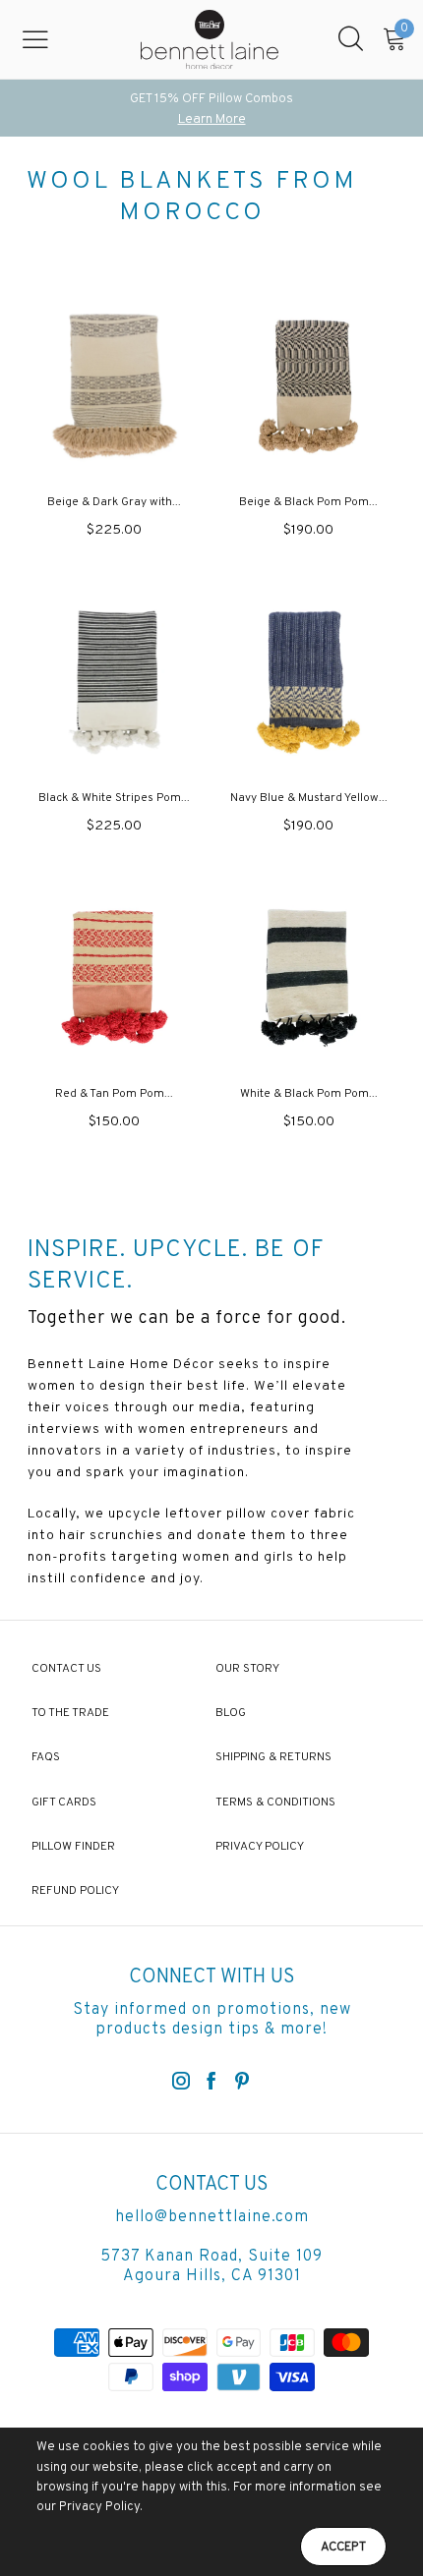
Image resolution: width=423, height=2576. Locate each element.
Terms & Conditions (275, 1803)
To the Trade (70, 1713)
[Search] (351, 39)
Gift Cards (64, 1803)
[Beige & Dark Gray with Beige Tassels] (115, 387)
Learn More (212, 119)
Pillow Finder (73, 1847)
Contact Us (66, 1669)
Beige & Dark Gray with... (114, 502)
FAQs (46, 1757)
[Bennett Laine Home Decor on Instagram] (181, 2083)
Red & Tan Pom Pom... (114, 1094)
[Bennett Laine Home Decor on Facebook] (211, 2083)
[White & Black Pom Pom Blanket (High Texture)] (308, 977)
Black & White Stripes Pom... (114, 798)
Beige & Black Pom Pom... (308, 502)
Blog (231, 1713)
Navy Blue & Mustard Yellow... (309, 798)
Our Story (247, 1669)
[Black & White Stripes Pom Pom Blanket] (115, 683)
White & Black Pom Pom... (309, 1094)
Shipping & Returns (273, 1757)
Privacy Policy (260, 1847)
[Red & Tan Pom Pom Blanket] (115, 977)
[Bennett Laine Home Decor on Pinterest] (242, 2083)
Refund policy (75, 1891)
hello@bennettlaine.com (212, 2217)
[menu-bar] (48, 39)
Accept (343, 2547)
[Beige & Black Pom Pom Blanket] (308, 387)
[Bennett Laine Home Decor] (210, 39)
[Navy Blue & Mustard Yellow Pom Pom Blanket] (308, 683)
